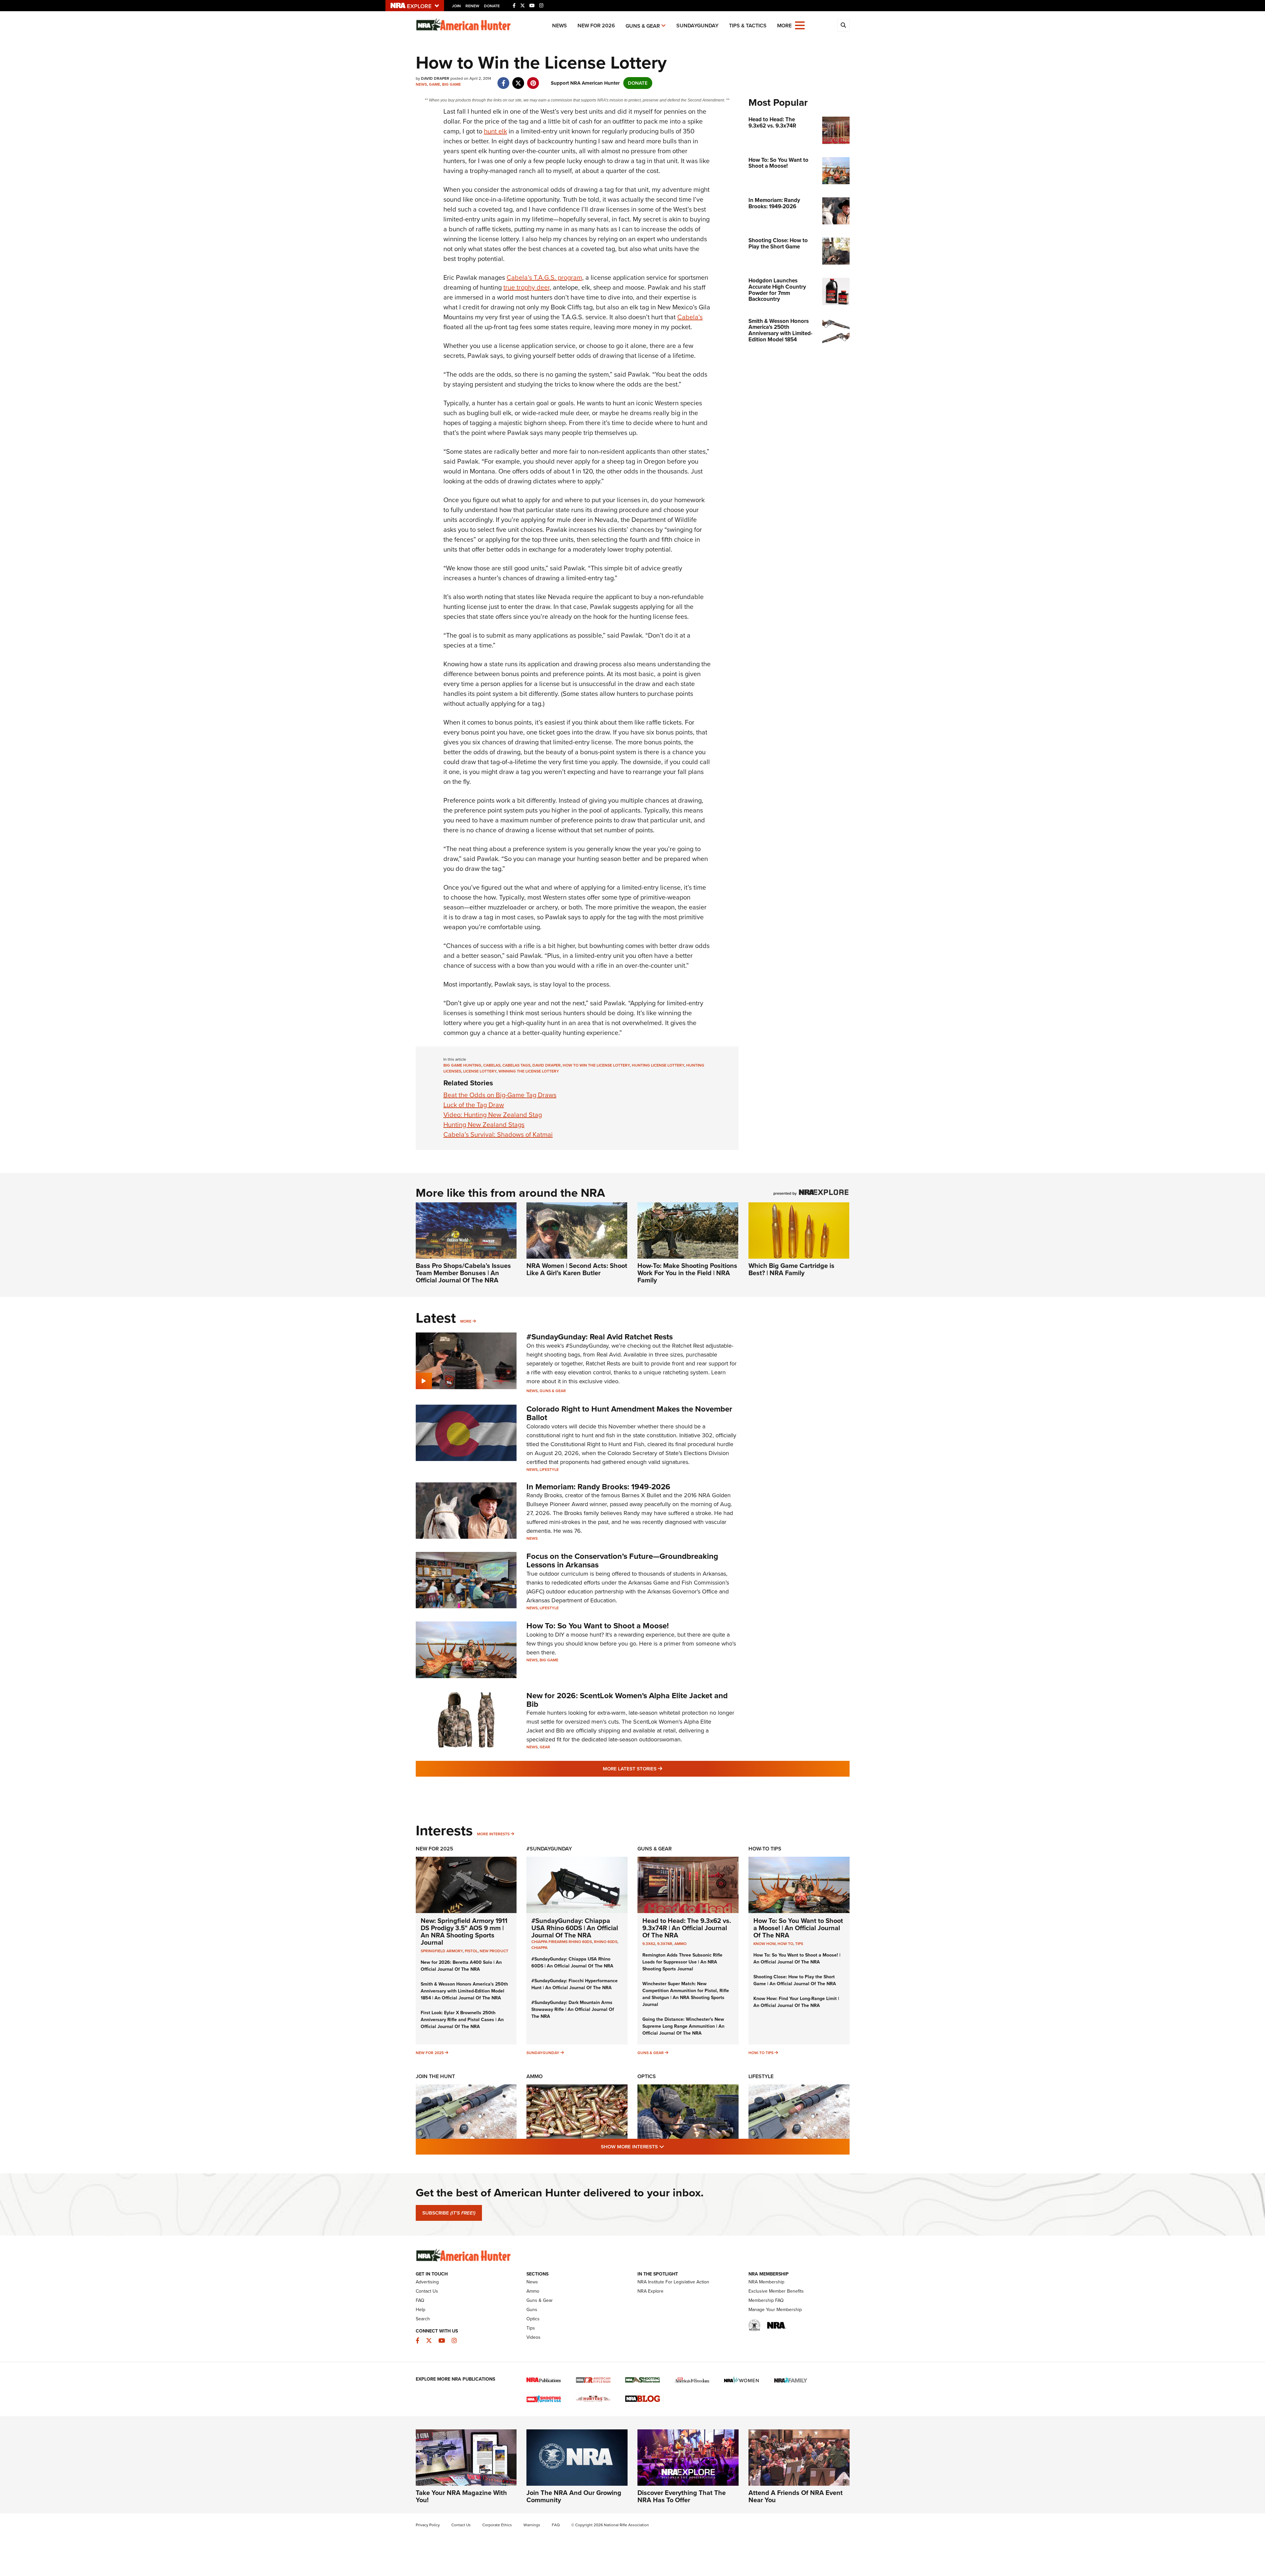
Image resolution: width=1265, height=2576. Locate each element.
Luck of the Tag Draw (474, 1105)
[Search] (843, 25)
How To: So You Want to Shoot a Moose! (598, 1626)
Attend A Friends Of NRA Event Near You (796, 2496)
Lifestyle (549, 1470)
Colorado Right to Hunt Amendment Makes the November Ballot (629, 1413)
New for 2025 (430, 2053)
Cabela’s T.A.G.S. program (544, 277)
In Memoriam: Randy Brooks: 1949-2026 (598, 1487)
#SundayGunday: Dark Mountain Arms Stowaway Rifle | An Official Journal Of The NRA (573, 2009)
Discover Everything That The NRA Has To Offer (682, 2496)
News (560, 26)
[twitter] (518, 80)
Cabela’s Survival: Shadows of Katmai (498, 1134)
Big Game (451, 84)
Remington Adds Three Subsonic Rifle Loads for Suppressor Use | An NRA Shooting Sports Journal (682, 1962)
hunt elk (495, 131)
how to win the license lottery (596, 1065)
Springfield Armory (442, 1951)
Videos (534, 2337)
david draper (547, 1065)
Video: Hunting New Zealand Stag (493, 1115)
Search (423, 2319)
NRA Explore (650, 2291)
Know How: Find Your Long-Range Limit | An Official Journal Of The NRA (796, 2002)
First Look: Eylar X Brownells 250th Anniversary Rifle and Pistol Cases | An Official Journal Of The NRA (462, 2020)
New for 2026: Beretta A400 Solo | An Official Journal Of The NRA (461, 1966)
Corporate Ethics (497, 2525)
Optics (647, 2076)
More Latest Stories (659, 1769)
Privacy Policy (428, 2525)
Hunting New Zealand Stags (484, 1125)
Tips (799, 1944)
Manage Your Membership (775, 2310)
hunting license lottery (658, 1065)
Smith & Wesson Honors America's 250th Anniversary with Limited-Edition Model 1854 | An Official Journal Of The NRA (464, 1991)
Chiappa (539, 1948)
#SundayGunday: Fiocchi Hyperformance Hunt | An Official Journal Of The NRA (575, 1984)
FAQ (420, 2300)
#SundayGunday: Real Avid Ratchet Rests (600, 1337)
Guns (532, 2310)
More (466, 1321)
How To (785, 1944)
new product (494, 1951)
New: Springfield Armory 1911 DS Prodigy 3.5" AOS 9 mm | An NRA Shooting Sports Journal (464, 1932)
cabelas (492, 1065)
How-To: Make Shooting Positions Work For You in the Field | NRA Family (687, 1273)
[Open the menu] (800, 25)
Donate (492, 6)
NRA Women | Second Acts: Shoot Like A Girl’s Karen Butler (577, 1269)
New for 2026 (596, 26)
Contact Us (427, 2291)
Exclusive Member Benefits (776, 2291)
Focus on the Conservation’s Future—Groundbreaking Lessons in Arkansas (622, 1560)
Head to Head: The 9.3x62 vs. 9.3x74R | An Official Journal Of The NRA (687, 1928)
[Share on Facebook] (504, 80)
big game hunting (462, 1065)
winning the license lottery (529, 1071)
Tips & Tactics (748, 26)
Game (435, 84)
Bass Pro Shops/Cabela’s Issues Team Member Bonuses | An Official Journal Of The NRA (463, 1273)
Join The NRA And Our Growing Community (574, 2496)
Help (421, 2310)
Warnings (532, 2525)
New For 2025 (435, 1849)
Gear (545, 1747)
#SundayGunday (549, 1849)
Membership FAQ (766, 2300)
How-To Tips (765, 1849)
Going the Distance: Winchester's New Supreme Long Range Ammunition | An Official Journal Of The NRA (683, 2026)
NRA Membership (766, 2282)
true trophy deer (526, 287)
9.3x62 (649, 1944)
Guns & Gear (643, 26)
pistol (471, 1951)
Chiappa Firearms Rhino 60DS (562, 1942)
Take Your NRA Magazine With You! (461, 2496)
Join (456, 6)
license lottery (480, 1071)
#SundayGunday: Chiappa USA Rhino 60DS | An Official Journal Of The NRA (575, 1928)
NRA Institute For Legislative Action (673, 2282)
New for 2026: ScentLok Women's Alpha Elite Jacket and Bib (627, 1700)
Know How (764, 1944)
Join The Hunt (435, 2076)
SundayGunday (697, 26)
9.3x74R (665, 1944)
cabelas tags (516, 1065)
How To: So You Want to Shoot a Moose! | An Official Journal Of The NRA (798, 1928)
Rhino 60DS (606, 1942)
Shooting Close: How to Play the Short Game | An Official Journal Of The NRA (795, 1980)
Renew (472, 6)
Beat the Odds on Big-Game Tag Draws (500, 1095)
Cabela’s (690, 317)
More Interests (493, 1834)
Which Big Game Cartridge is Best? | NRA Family (791, 1269)
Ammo (680, 1944)
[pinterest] (533, 80)
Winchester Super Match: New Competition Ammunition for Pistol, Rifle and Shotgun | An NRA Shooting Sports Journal (686, 1994)
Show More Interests (668, 2147)
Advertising (427, 2282)
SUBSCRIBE (449, 2213)
